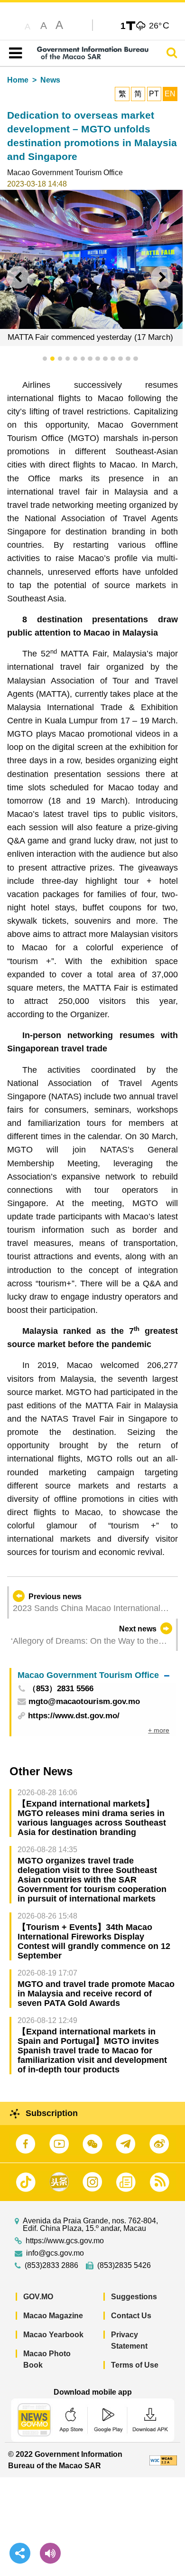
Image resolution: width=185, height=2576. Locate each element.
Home (18, 80)
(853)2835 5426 (124, 2266)
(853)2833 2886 (51, 2266)
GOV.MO (38, 2297)
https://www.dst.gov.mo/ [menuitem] (74, 1716)
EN (170, 94)
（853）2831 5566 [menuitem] (61, 1689)
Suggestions (134, 2297)
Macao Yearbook (53, 2335)
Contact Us (131, 2316)
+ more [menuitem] (159, 1730)
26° (159, 25)
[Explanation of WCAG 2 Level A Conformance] (163, 2460)
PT (154, 94)
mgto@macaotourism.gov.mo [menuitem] (84, 1702)
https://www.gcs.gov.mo (65, 2241)
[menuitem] (93, 1675)
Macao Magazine (53, 2316)
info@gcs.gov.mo (55, 2253)
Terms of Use (135, 2365)
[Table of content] (14, 53)
